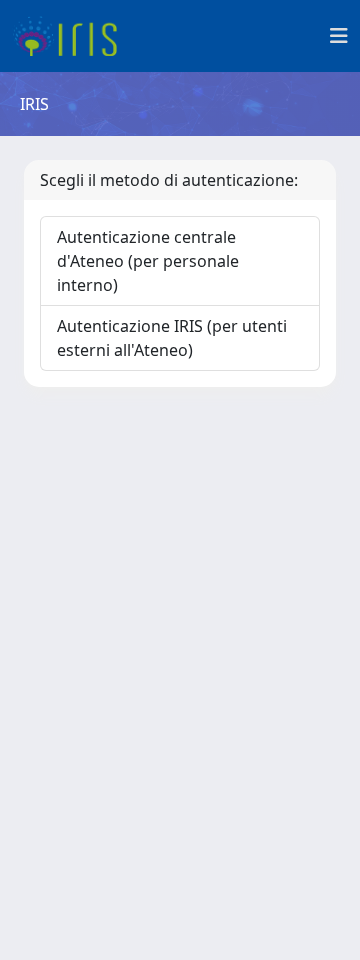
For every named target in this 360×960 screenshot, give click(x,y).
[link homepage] (72, 36)
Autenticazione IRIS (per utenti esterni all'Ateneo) (172, 338)
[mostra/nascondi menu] (339, 36)
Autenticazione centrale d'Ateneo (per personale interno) (148, 261)
